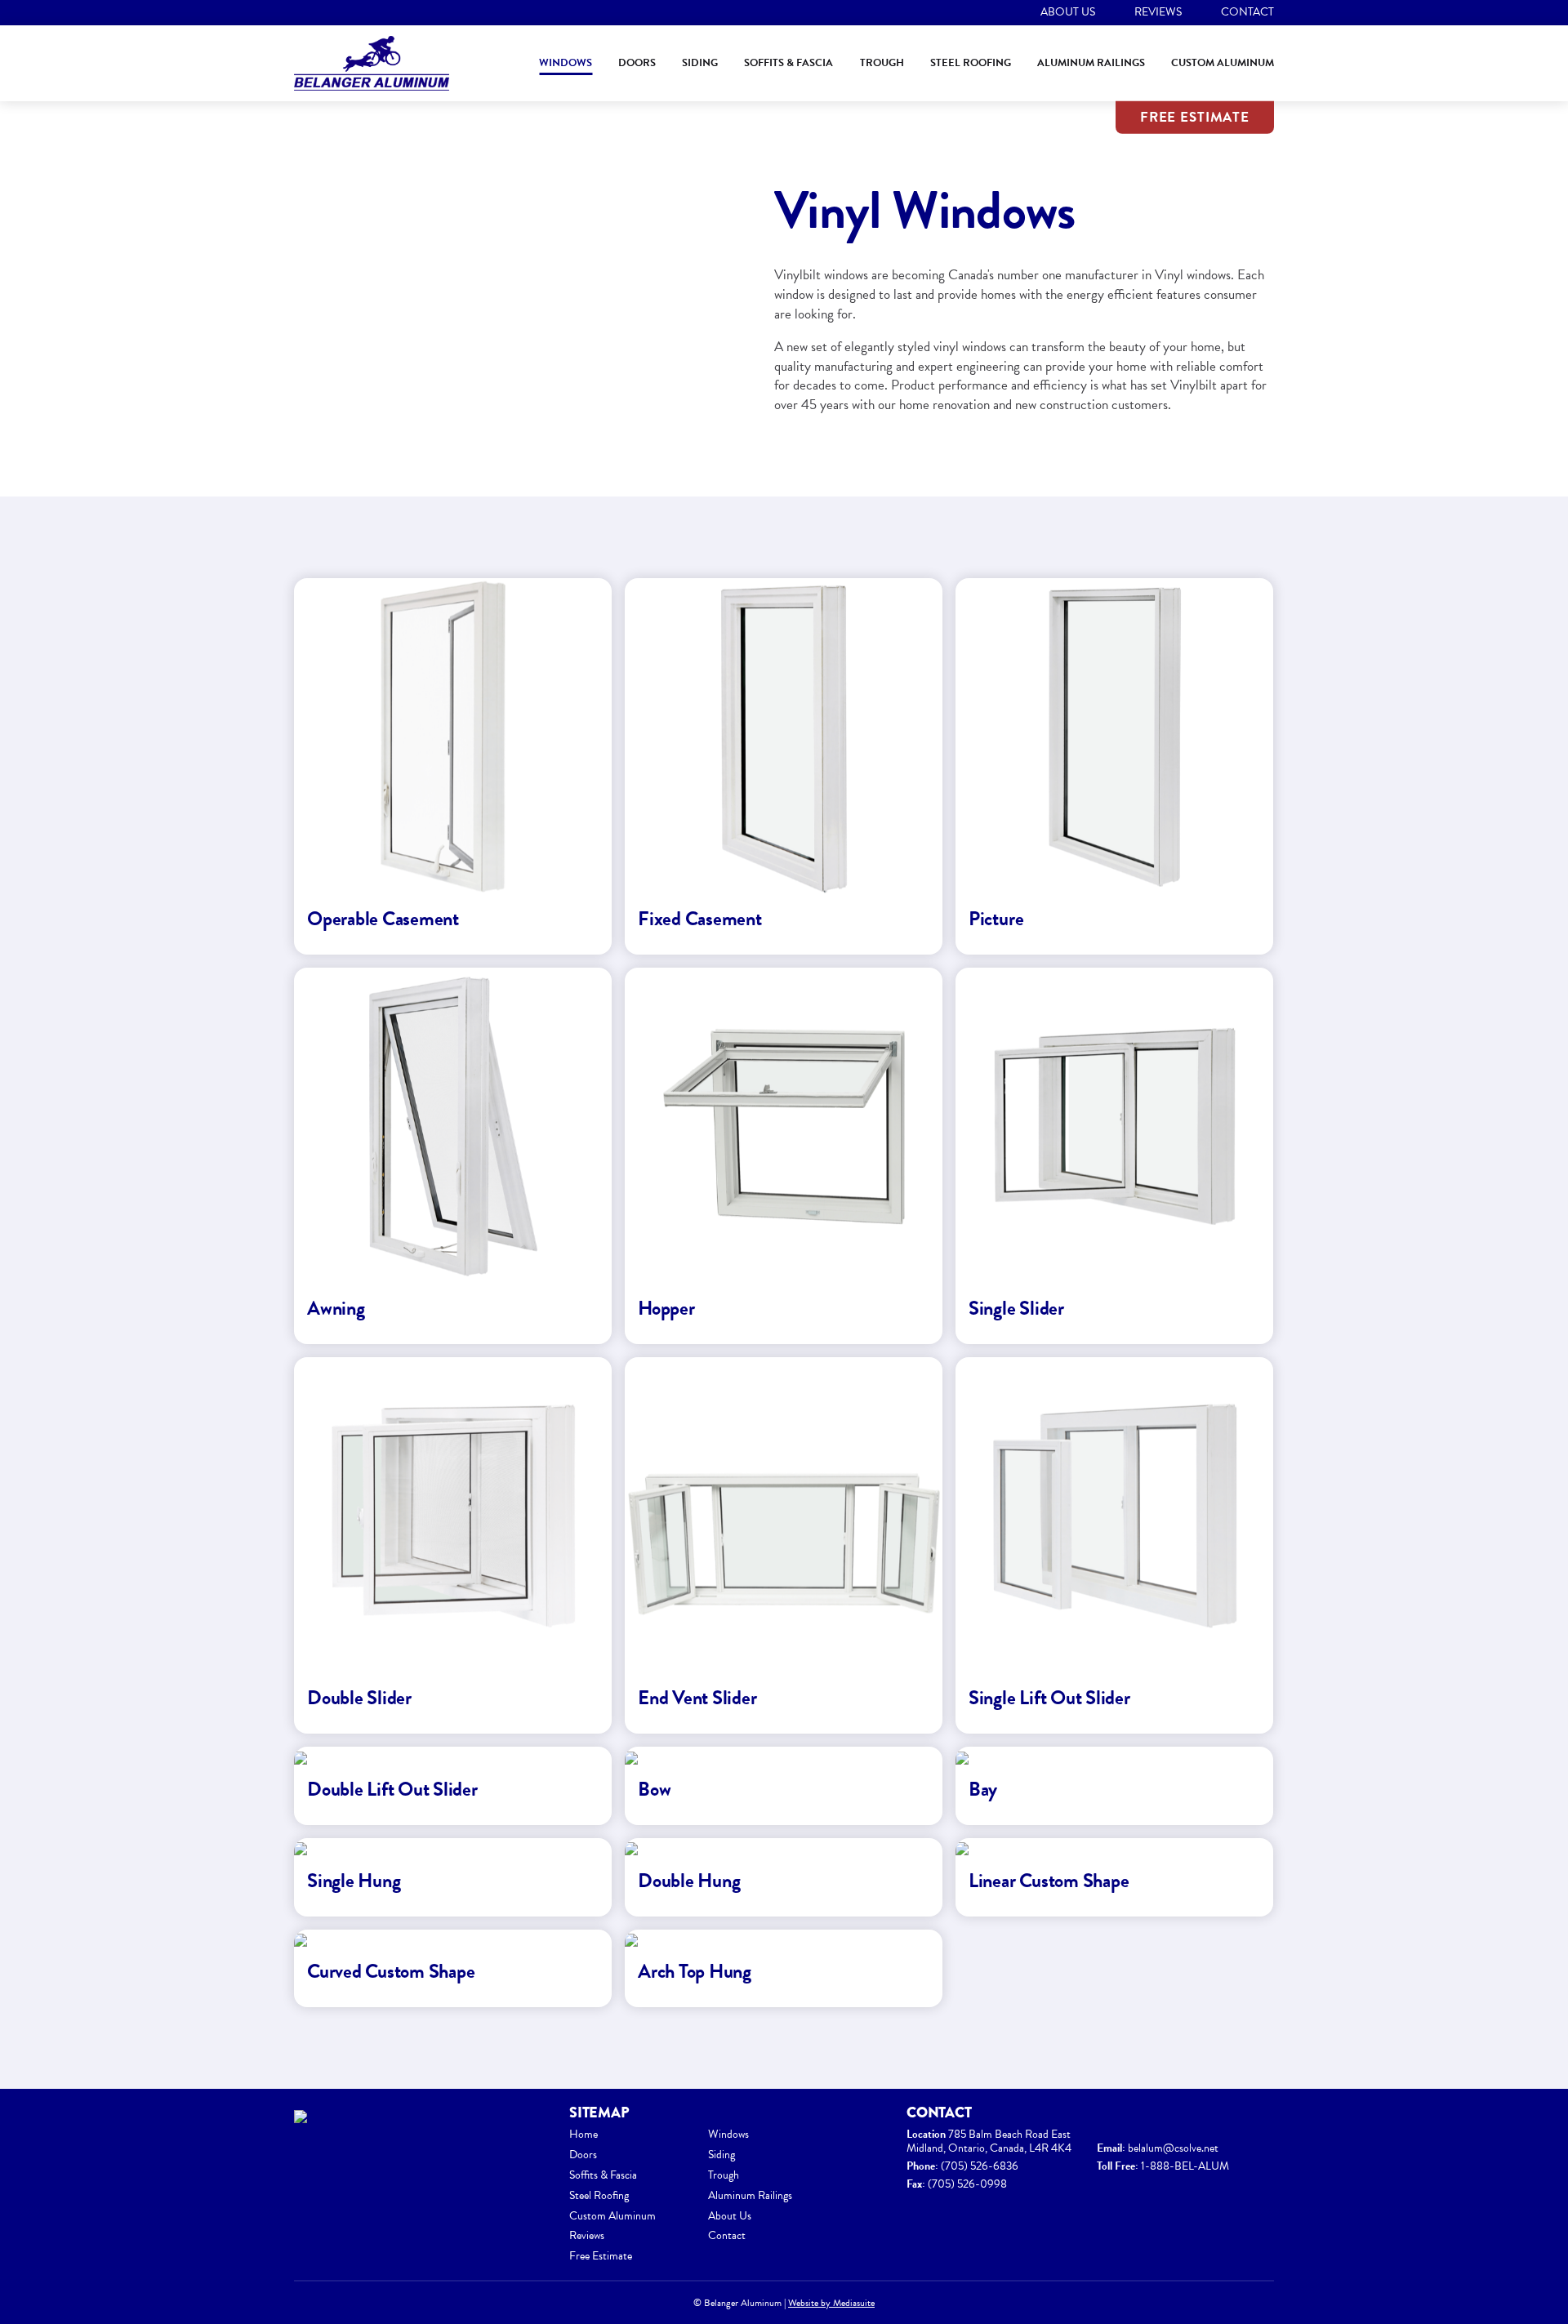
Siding (700, 63)
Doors (637, 63)
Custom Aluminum (1223, 63)
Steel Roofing (971, 63)
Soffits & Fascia (788, 63)
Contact (1247, 12)
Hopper (666, 1308)
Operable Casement (383, 919)
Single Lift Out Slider (1049, 1698)
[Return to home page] (372, 64)
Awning (336, 1308)
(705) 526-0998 (967, 2184)
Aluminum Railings (1091, 63)
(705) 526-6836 (980, 2166)
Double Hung (689, 1881)
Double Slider (359, 1698)
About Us (1068, 12)
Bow (654, 1789)
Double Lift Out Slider (392, 1789)
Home (584, 2134)
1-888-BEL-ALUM (1185, 2166)
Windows (566, 63)
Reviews (1158, 12)
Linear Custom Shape (1049, 1881)
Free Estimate (1195, 117)
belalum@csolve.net (1173, 2148)
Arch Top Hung (695, 1971)
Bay (983, 1789)
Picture (996, 919)
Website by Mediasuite (831, 2303)
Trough (882, 63)
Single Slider (1016, 1308)
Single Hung (354, 1881)
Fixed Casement (700, 919)
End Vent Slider (697, 1698)
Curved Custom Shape (391, 1971)
